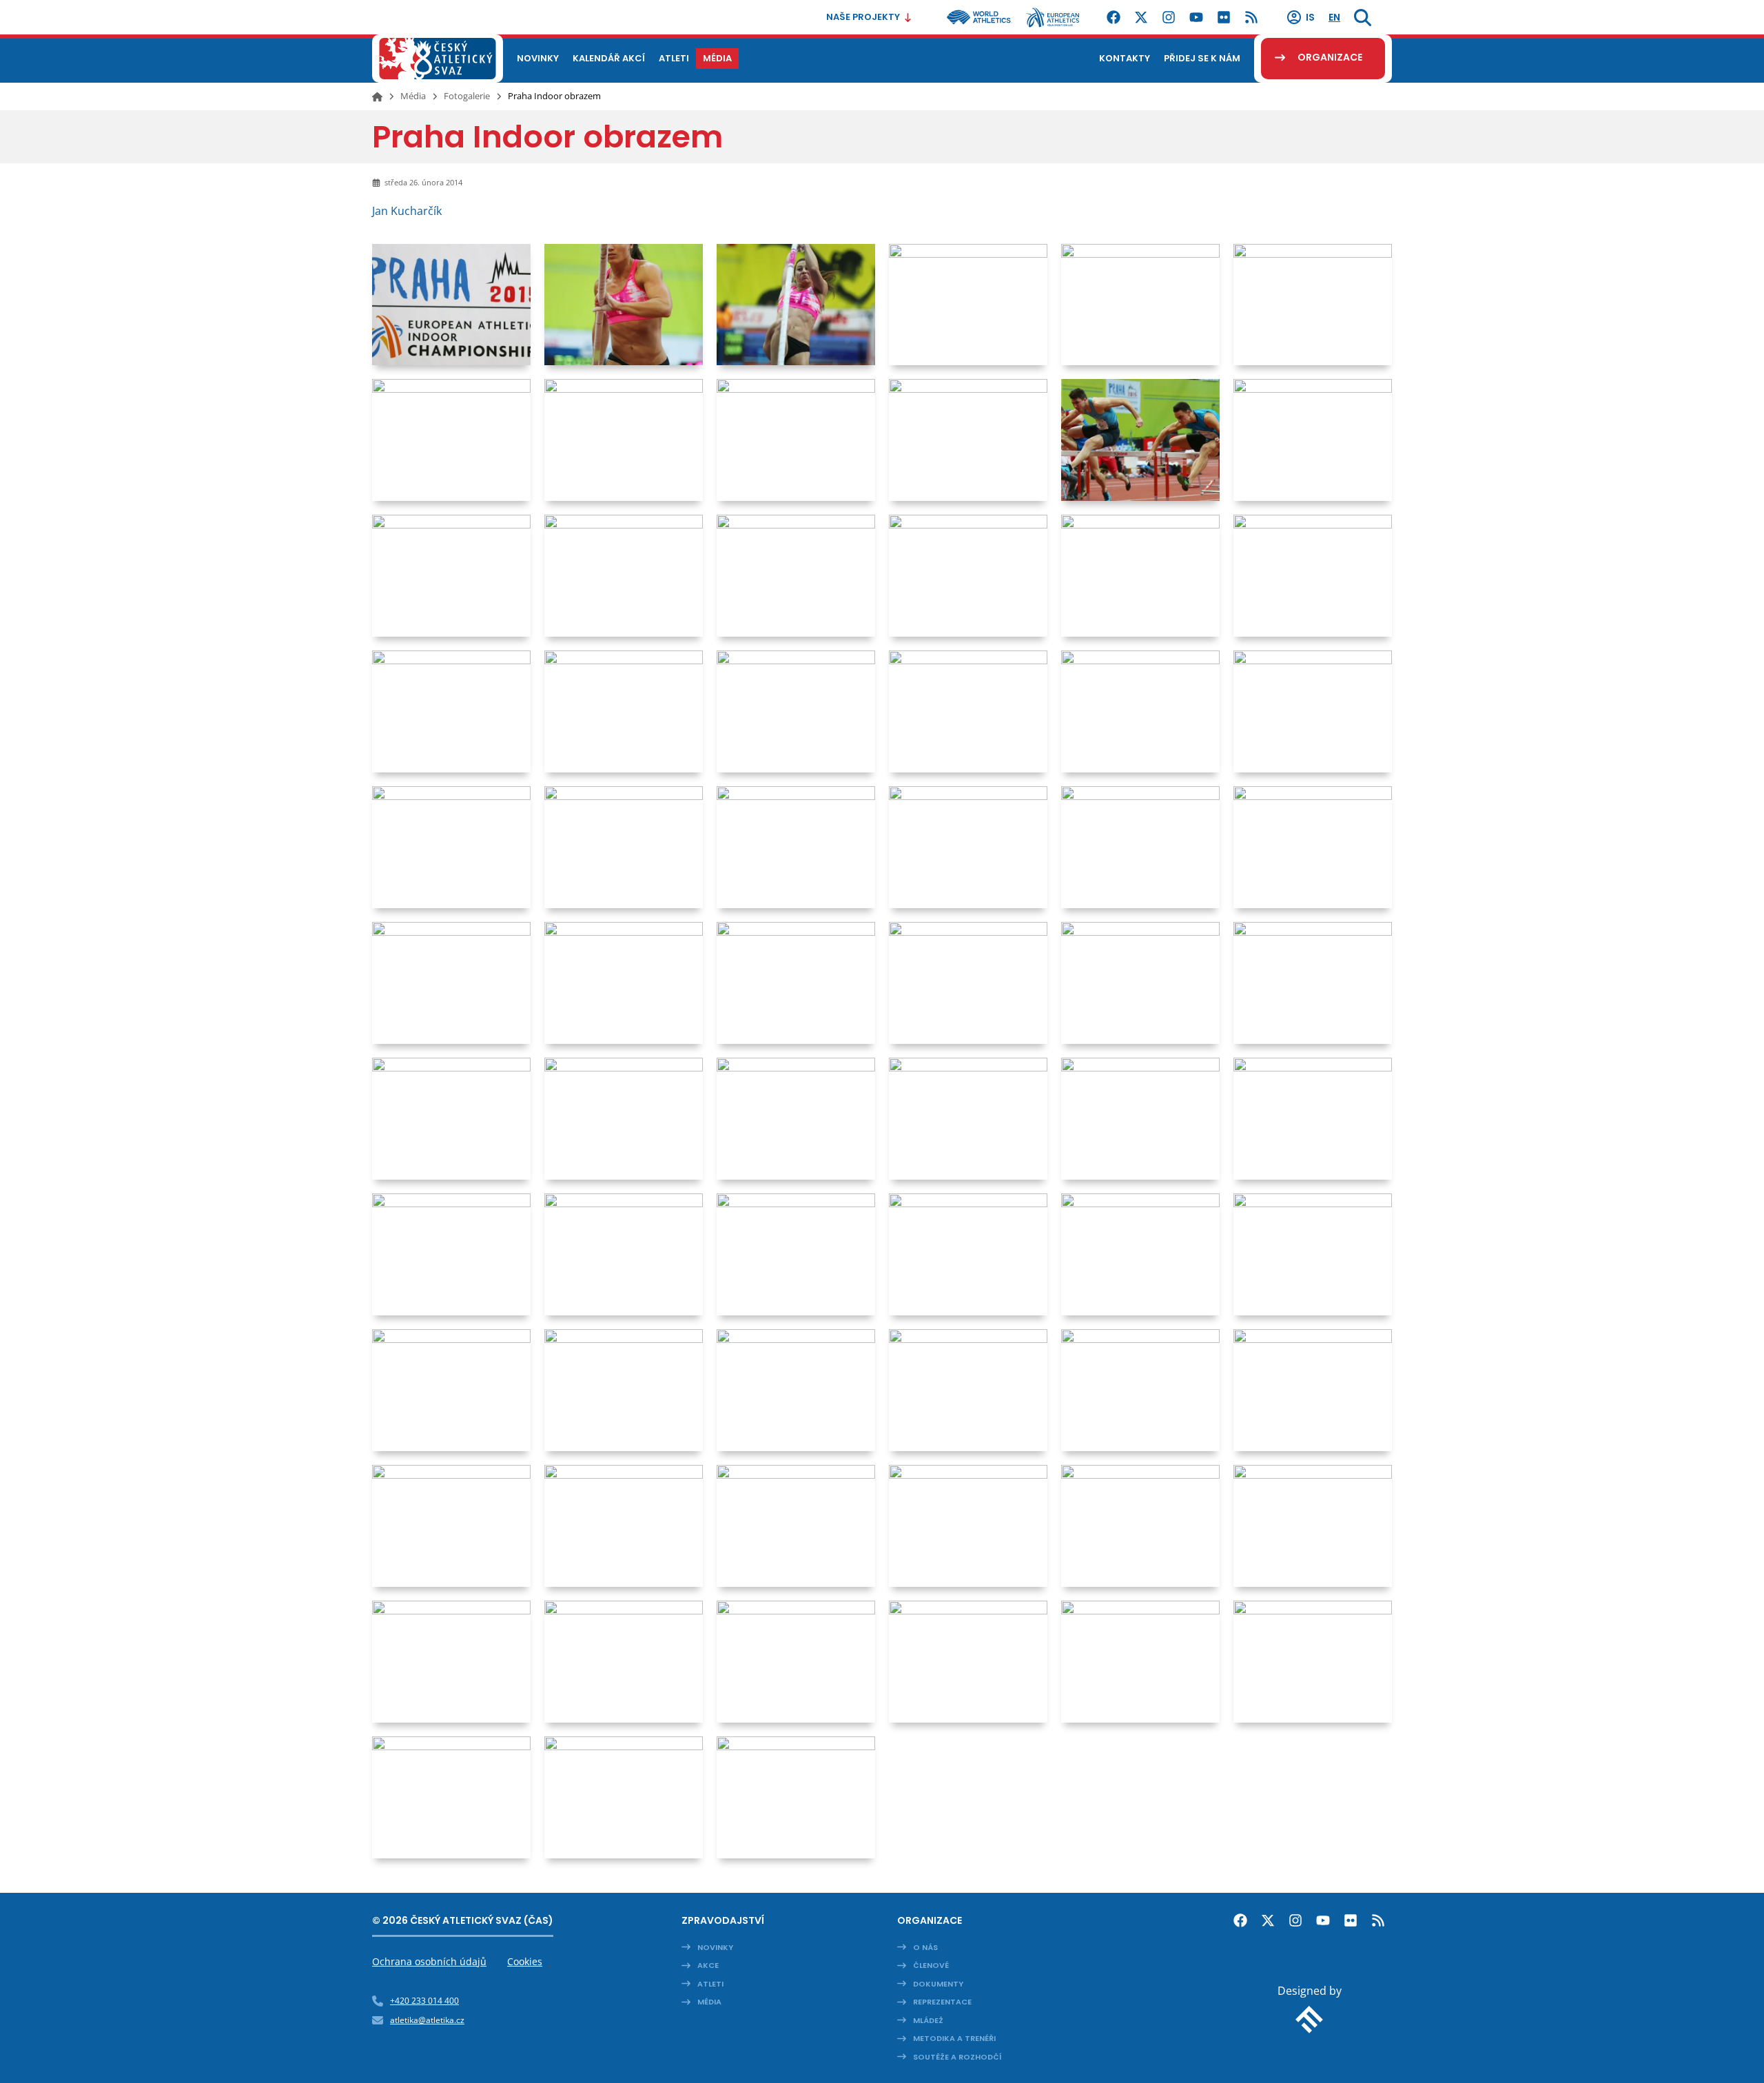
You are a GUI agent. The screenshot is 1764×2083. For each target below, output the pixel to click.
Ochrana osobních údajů (429, 1961)
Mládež (928, 2020)
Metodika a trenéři (954, 2038)
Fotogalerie (467, 96)
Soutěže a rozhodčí (957, 2057)
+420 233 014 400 (424, 2001)
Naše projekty (863, 17)
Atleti (710, 1984)
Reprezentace (942, 2002)
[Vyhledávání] (1363, 17)
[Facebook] (1114, 17)
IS (1310, 17)
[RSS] (1251, 17)
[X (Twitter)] (1141, 17)
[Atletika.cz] (438, 59)
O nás (925, 1947)
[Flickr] (1224, 17)
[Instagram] (1169, 17)
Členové (931, 1965)
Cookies (525, 1961)
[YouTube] (1196, 17)
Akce (708, 1965)
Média (413, 96)
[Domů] (377, 96)
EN (1334, 17)
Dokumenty (938, 1984)
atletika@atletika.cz (427, 2020)
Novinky (715, 1947)
